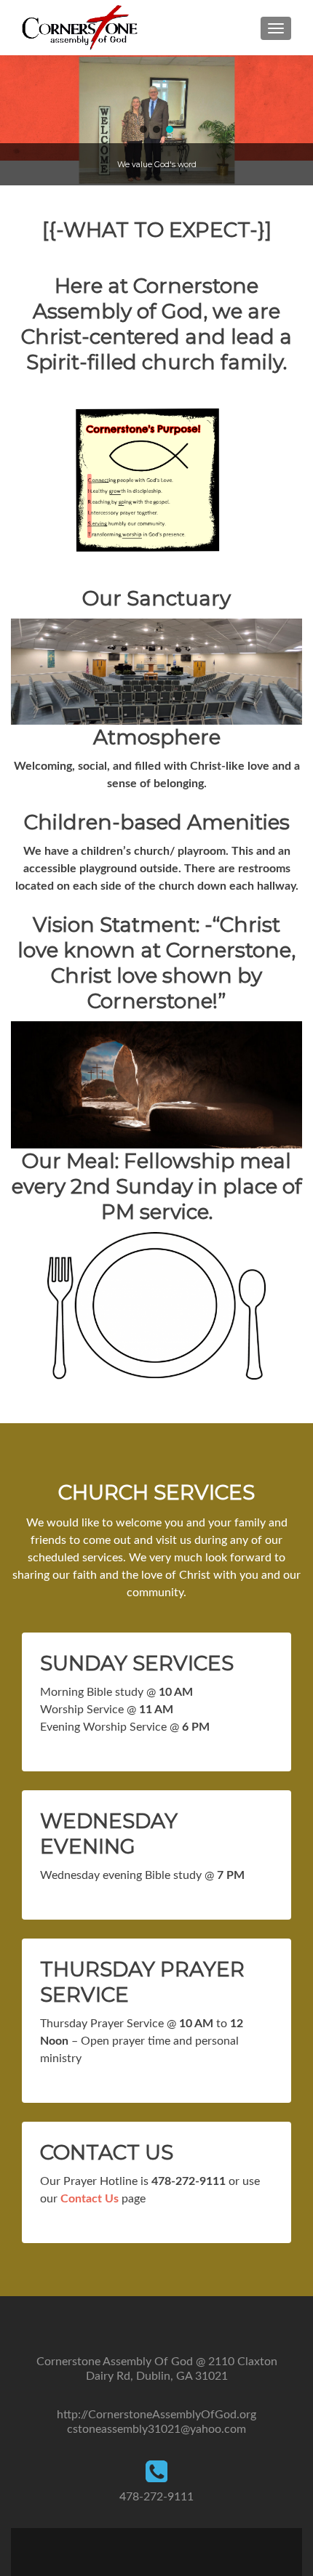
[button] (17, 121)
